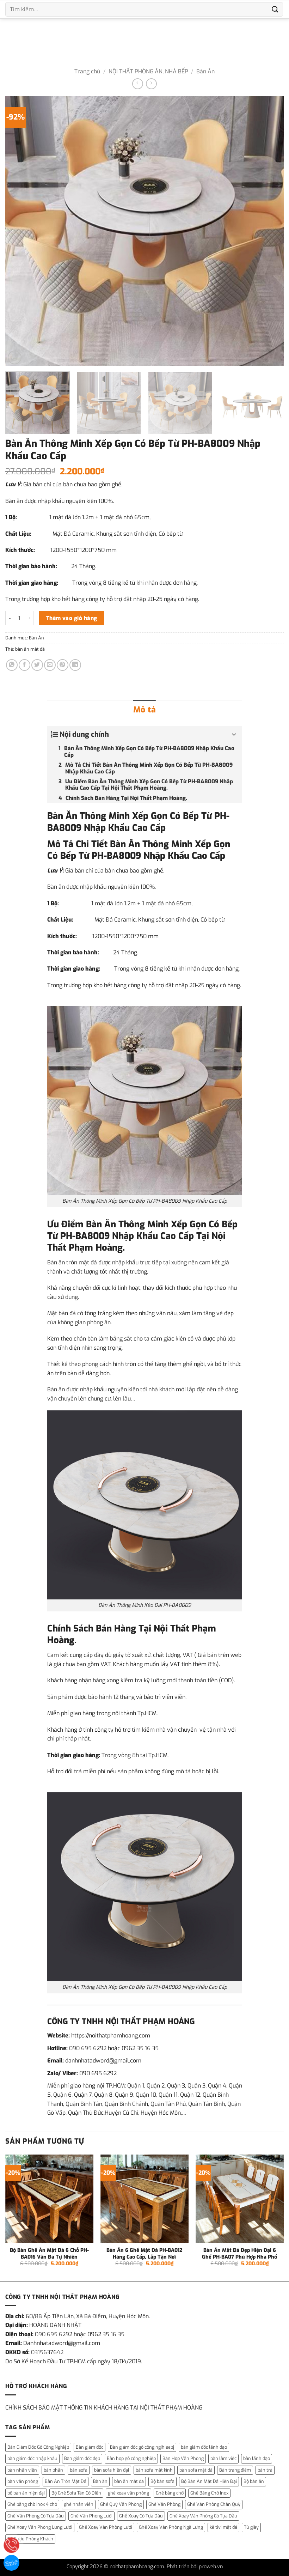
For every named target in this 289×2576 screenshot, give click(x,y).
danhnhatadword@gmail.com (103, 2061)
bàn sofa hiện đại (112, 2470)
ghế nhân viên (79, 2504)
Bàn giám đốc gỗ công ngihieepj (142, 2447)
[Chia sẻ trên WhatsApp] (12, 665)
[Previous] (20, 231)
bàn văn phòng (23, 2481)
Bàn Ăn (205, 71)
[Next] (269, 231)
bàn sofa (79, 2470)
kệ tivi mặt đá (223, 2527)
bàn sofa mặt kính (154, 2470)
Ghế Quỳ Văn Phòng (121, 2504)
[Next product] (138, 84)
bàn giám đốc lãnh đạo (204, 2447)
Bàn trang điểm (235, 2470)
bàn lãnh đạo (257, 2458)
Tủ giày (251, 2527)
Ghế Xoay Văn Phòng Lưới (106, 2527)
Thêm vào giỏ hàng (72, 618)
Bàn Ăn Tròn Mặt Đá (66, 2481)
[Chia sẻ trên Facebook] (24, 665)
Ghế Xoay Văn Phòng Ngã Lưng (171, 2527)
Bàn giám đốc (90, 2447)
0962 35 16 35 (140, 2048)
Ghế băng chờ (170, 2493)
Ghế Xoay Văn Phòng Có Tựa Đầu (203, 2516)
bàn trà (265, 2470)
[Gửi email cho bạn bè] (50, 665)
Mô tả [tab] (144, 710)
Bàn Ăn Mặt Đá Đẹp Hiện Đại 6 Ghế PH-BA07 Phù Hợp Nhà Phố (239, 2254)
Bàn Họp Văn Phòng (183, 2458)
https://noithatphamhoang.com (111, 2036)
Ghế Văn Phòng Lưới (91, 2516)
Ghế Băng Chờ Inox (209, 2493)
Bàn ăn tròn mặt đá (72, 1262)
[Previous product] (151, 84)
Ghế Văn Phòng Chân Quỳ (214, 2504)
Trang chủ (87, 71)
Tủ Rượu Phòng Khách (30, 2539)
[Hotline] (11, 2545)
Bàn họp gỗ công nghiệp (131, 2458)
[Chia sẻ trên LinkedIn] (75, 665)
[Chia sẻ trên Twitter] (37, 665)
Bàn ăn (100, 2481)
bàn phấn (53, 2470)
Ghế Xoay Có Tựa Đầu (141, 2516)
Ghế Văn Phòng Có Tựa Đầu (36, 2516)
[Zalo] (11, 2563)
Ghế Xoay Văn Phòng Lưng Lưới (40, 2527)
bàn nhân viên (22, 2470)
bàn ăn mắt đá (30, 649)
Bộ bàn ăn (254, 2481)
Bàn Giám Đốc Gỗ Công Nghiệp (38, 2447)
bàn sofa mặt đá (196, 2470)
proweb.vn (211, 2567)
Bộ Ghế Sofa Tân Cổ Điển (76, 2493)
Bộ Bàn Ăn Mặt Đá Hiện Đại (209, 2481)
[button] (15, 357)
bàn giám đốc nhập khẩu (32, 2458)
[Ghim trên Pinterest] (63, 665)
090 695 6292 (88, 2048)
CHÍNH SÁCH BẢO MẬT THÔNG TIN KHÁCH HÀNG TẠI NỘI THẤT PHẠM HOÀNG (104, 2408)
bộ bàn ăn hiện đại (26, 2493)
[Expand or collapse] (234, 735)
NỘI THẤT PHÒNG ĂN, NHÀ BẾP (148, 71)
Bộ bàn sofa (162, 2481)
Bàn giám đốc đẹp (82, 2458)
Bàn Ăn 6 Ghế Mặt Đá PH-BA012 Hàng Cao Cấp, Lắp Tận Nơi (144, 2254)
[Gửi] (275, 9)
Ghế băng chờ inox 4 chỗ (32, 2504)
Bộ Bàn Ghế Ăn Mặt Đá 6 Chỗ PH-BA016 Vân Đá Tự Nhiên (49, 2254)
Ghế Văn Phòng (164, 2504)
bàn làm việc (223, 2458)
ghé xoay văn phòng (128, 2493)
